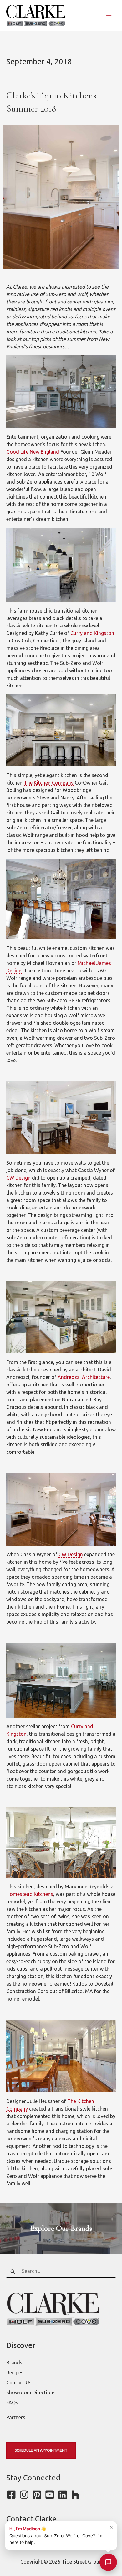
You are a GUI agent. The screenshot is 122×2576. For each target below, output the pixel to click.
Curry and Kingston (92, 633)
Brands (14, 2363)
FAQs (12, 2402)
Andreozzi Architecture (84, 1377)
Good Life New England (33, 452)
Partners (16, 2417)
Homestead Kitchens (30, 1894)
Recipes (15, 2373)
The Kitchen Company (49, 783)
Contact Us (19, 2383)
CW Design (18, 1178)
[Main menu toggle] (109, 16)
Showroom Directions (31, 2392)
